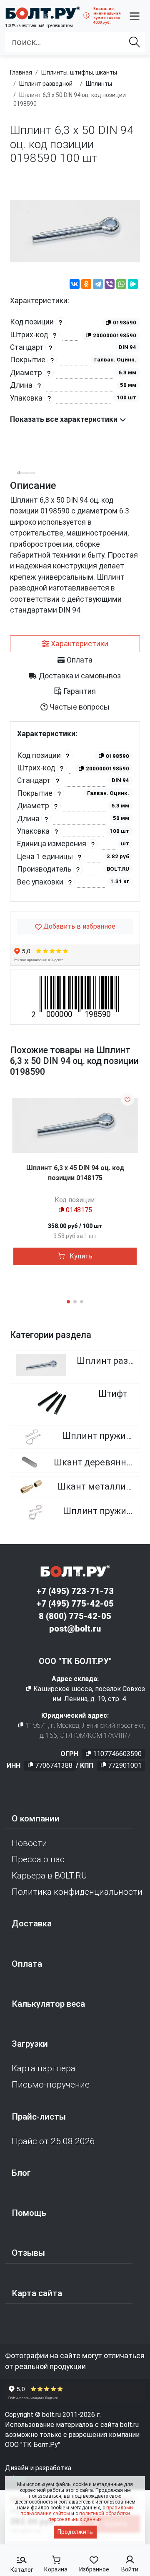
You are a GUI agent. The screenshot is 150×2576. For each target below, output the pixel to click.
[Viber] (110, 285)
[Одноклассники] (86, 285)
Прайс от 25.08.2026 (53, 2141)
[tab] (75, 644)
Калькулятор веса (48, 2004)
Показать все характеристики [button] (65, 419)
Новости (29, 1843)
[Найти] (135, 42)
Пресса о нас (38, 1859)
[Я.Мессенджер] (133, 285)
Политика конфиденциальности (77, 1892)
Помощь (29, 2213)
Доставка (32, 1923)
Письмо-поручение (51, 2085)
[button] (135, 16)
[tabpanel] (75, 811)
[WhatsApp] (121, 285)
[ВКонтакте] (75, 285)
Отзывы (28, 2253)
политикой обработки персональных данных (89, 2516)
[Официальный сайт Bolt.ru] (42, 13)
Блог (21, 2173)
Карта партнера (44, 2068)
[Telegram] (98, 285)
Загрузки (30, 2044)
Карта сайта (37, 2293)
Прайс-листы (39, 2117)
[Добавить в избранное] (127, 1099)
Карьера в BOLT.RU (49, 1876)
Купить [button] (80, 1256)
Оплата (27, 1964)
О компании (36, 1819)
